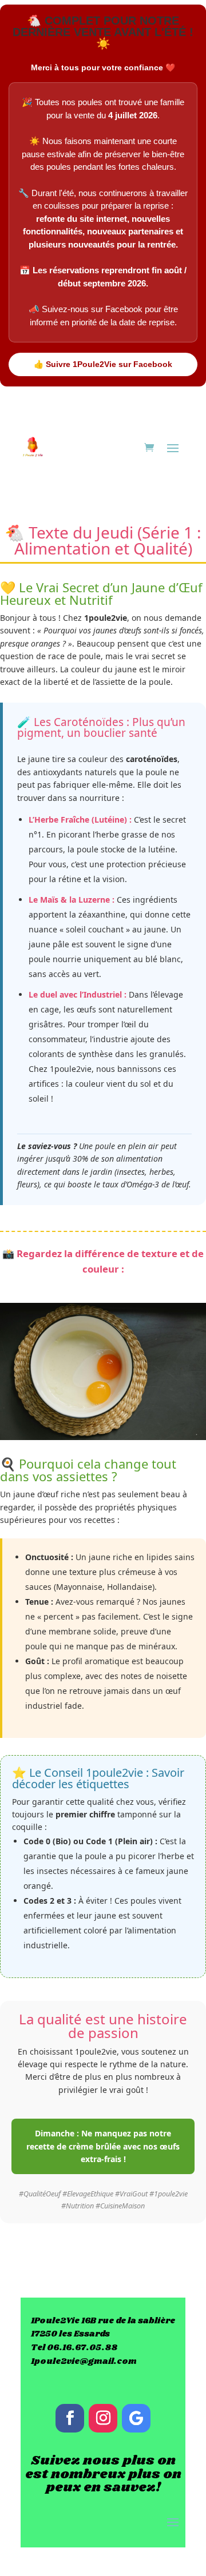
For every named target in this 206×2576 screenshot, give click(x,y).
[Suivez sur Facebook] (70, 2418)
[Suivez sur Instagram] (103, 2418)
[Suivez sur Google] (136, 2418)
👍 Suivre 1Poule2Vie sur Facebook (103, 364)
